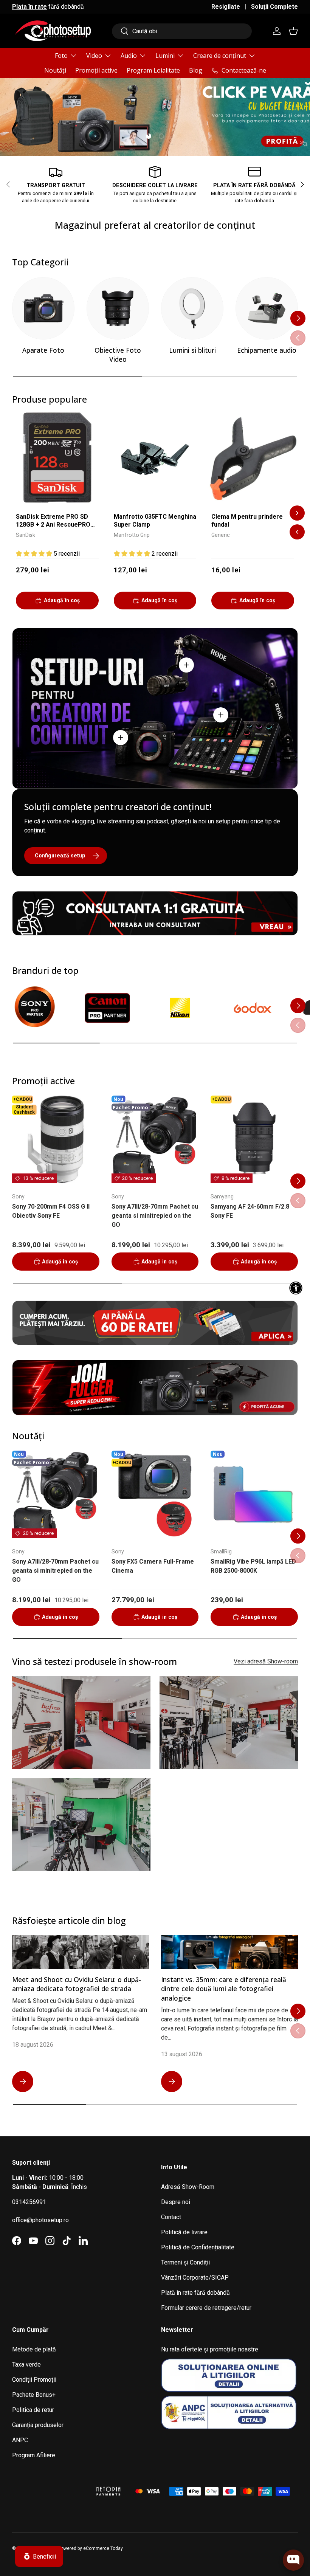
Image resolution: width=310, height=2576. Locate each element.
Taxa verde (26, 2364)
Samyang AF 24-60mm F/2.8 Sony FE (250, 1211)
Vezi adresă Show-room (266, 1661)
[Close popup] (297, 2525)
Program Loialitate (153, 70)
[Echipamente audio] (267, 308)
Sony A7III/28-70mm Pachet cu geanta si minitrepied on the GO (155, 1216)
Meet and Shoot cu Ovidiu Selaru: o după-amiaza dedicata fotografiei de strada (77, 1984)
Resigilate (226, 7)
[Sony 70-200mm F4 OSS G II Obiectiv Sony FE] (56, 1139)
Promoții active (96, 70)
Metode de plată (34, 2349)
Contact (171, 2217)
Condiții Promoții (34, 2380)
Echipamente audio (267, 350)
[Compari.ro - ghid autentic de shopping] (50, 2482)
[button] (293, 31)
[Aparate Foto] (43, 308)
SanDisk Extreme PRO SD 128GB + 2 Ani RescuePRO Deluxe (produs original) (53, 521)
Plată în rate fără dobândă (195, 2293)
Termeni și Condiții (185, 2262)
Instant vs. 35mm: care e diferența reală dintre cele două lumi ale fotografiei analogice (224, 1989)
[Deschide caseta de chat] (293, 2560)
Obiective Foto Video (118, 355)
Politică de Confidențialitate (198, 2247)
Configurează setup (60, 856)
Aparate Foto (43, 350)
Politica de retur (33, 2410)
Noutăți (55, 70)
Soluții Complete (274, 7)
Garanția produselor (38, 2425)
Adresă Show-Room (188, 2187)
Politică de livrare (184, 2232)
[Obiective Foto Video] (118, 308)
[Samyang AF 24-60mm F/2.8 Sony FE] (254, 1139)
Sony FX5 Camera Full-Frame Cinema (153, 1566)
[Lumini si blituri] (192, 308)
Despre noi (176, 2202)
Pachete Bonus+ (34, 2395)
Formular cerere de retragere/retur (206, 2308)
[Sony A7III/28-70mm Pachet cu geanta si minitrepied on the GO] (155, 1139)
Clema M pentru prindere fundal (247, 521)
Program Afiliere (34, 2455)
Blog (196, 70)
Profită (279, 111)
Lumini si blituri (192, 350)
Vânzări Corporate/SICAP (195, 2278)
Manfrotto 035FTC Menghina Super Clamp (155, 521)
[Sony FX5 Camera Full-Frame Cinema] (155, 1494)
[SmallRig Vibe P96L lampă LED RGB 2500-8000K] (254, 1494)
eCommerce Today (103, 2548)
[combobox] (182, 31)
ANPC (20, 2440)
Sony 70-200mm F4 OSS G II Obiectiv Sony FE (51, 1211)
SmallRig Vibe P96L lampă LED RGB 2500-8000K (253, 1566)
